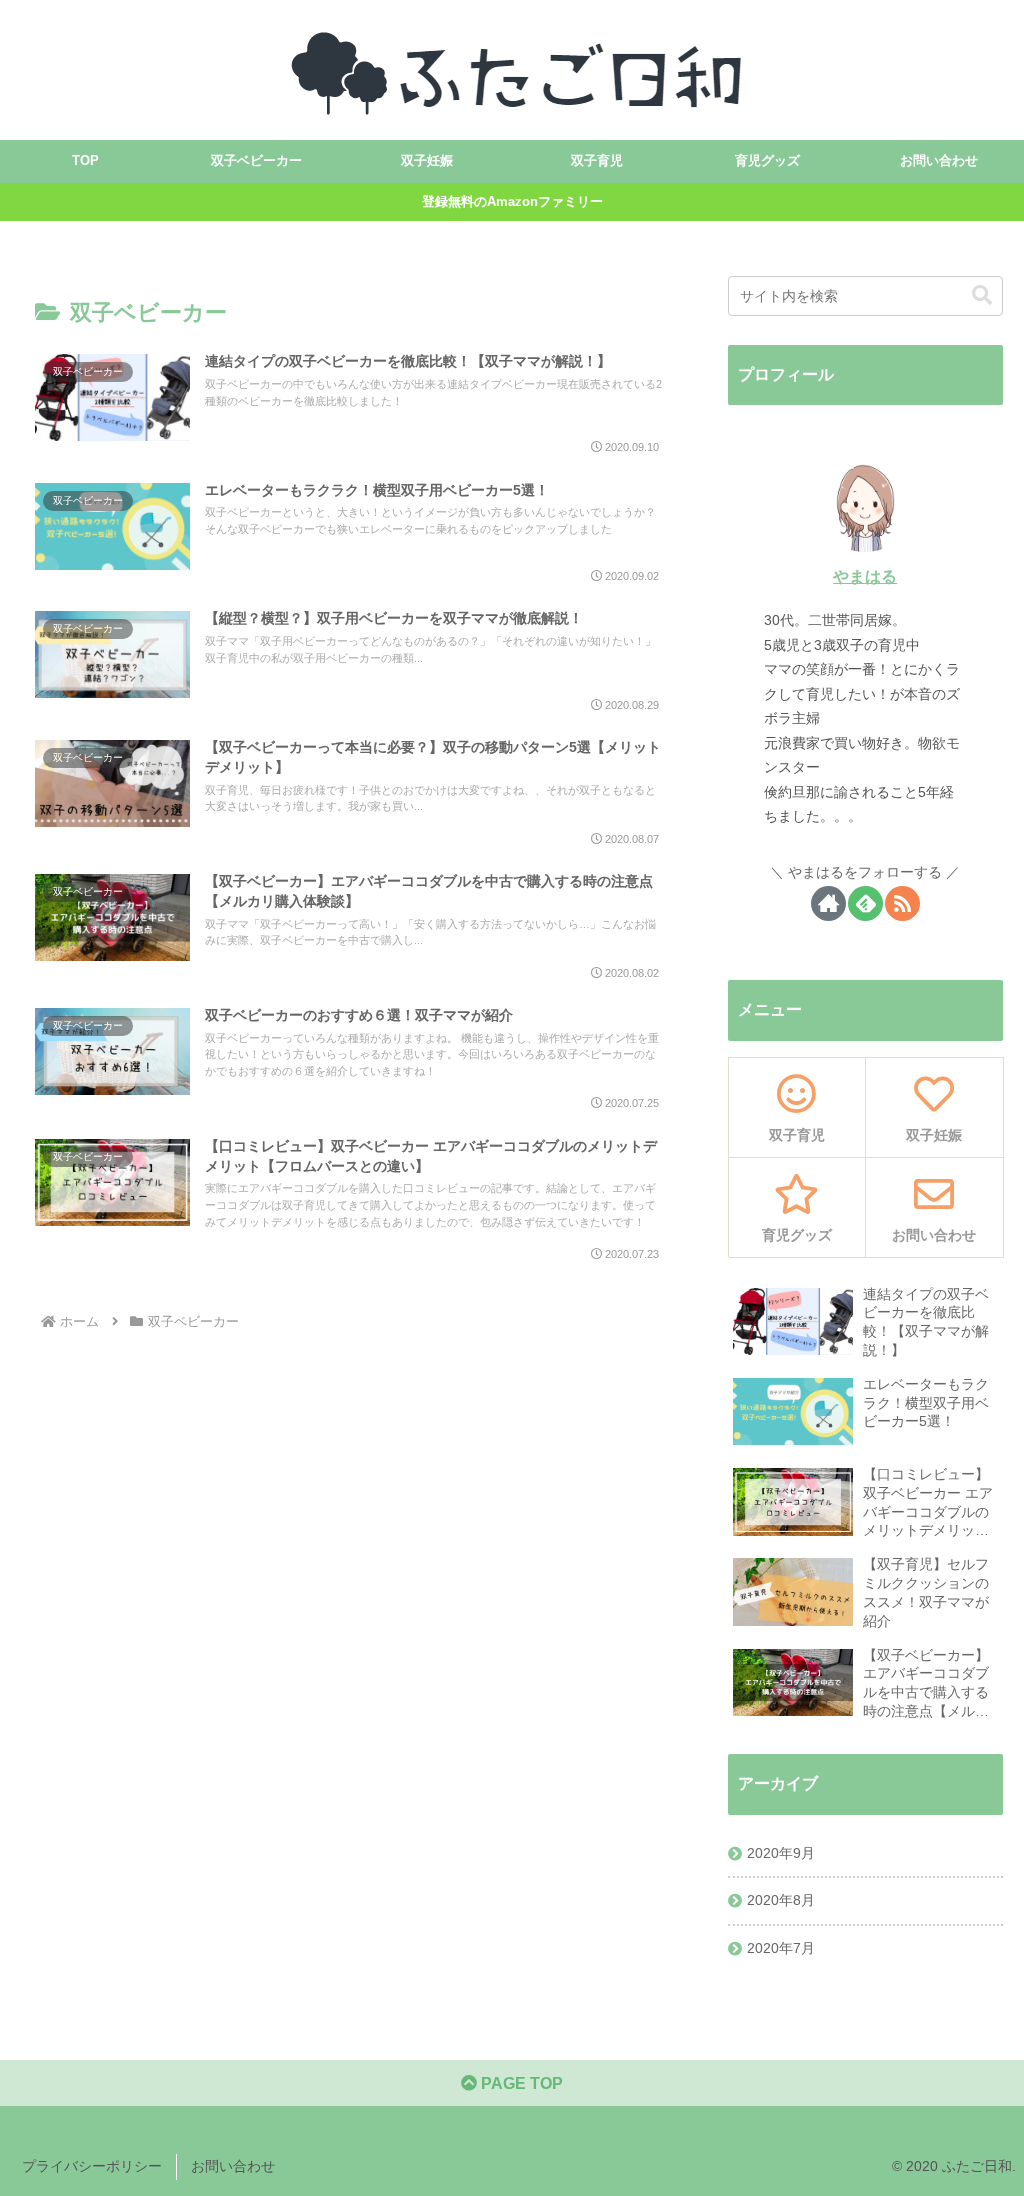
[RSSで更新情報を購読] (902, 903)
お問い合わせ (233, 2166)
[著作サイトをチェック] (828, 903)
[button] (982, 295)
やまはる (865, 576)
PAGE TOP (520, 2083)
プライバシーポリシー (92, 2166)
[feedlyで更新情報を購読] (865, 903)
